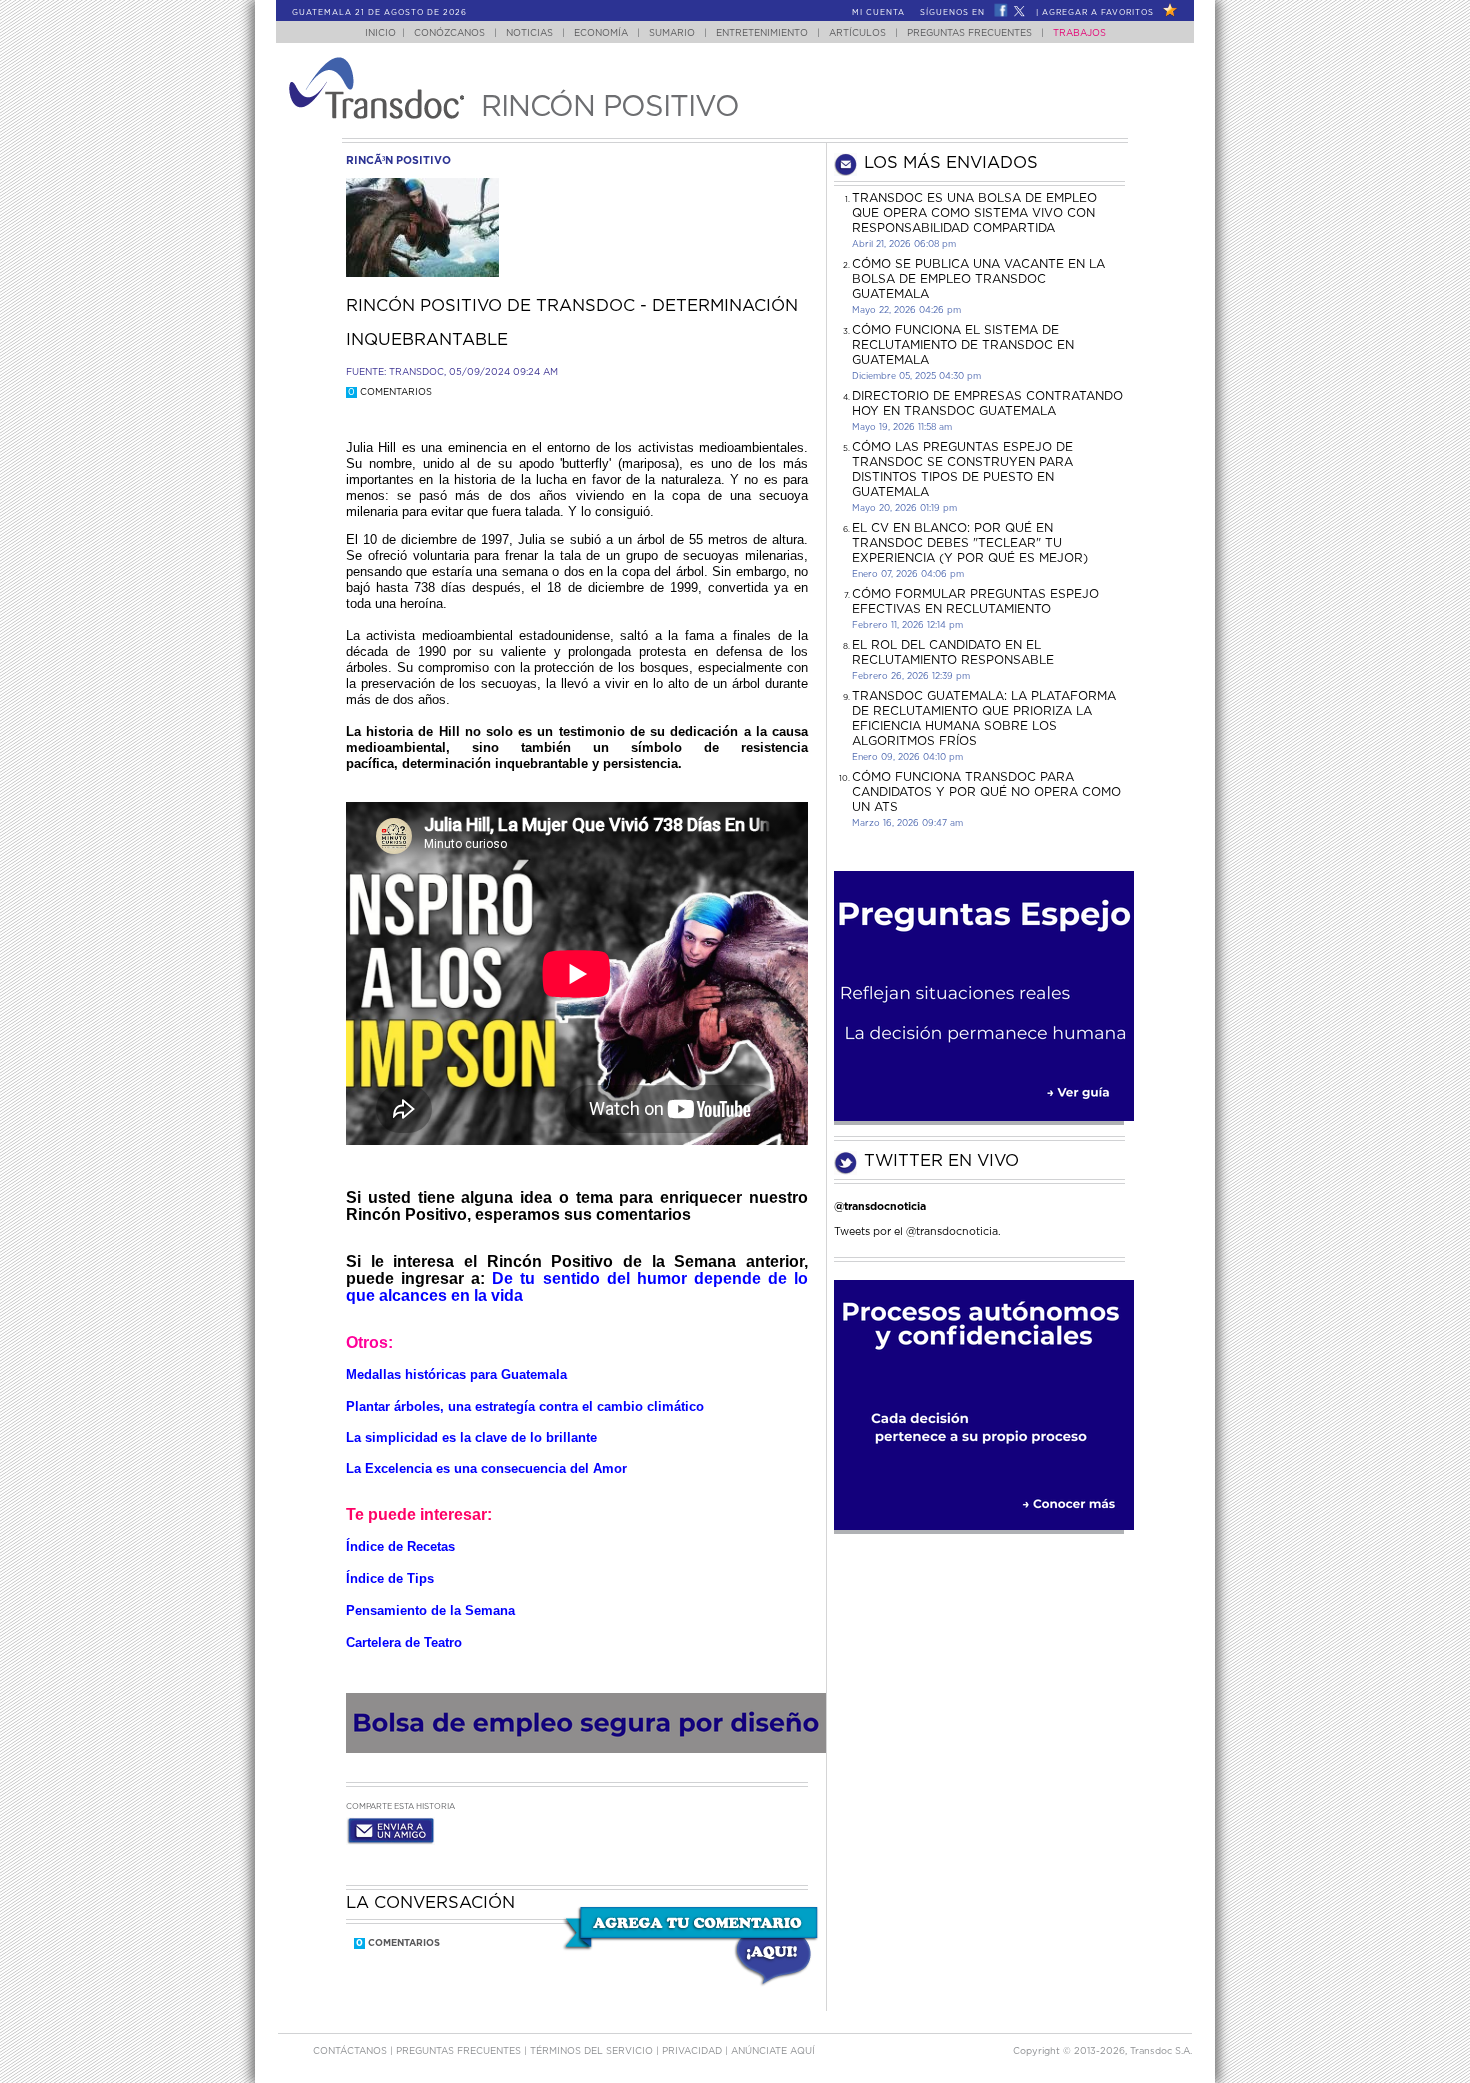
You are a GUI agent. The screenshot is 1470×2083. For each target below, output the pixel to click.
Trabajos (1079, 33)
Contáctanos (351, 2051)
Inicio (380, 33)
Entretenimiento (762, 33)
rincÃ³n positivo (398, 160)
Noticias (529, 33)
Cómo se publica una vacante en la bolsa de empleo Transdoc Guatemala (978, 279)
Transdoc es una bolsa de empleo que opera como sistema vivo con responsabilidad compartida (974, 213)
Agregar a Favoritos (1098, 13)
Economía (601, 33)
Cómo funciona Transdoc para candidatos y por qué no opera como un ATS (986, 792)
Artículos (857, 33)
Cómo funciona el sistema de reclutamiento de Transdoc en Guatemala (963, 345)
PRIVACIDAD (693, 2051)
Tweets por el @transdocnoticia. (917, 1231)
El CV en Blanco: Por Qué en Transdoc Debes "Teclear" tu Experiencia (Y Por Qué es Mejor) (970, 543)
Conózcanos (449, 33)
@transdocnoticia (880, 1206)
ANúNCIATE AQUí (773, 2051)
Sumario (672, 33)
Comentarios (390, 392)
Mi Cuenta (878, 13)
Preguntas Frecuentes (969, 33)
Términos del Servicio (593, 2051)
